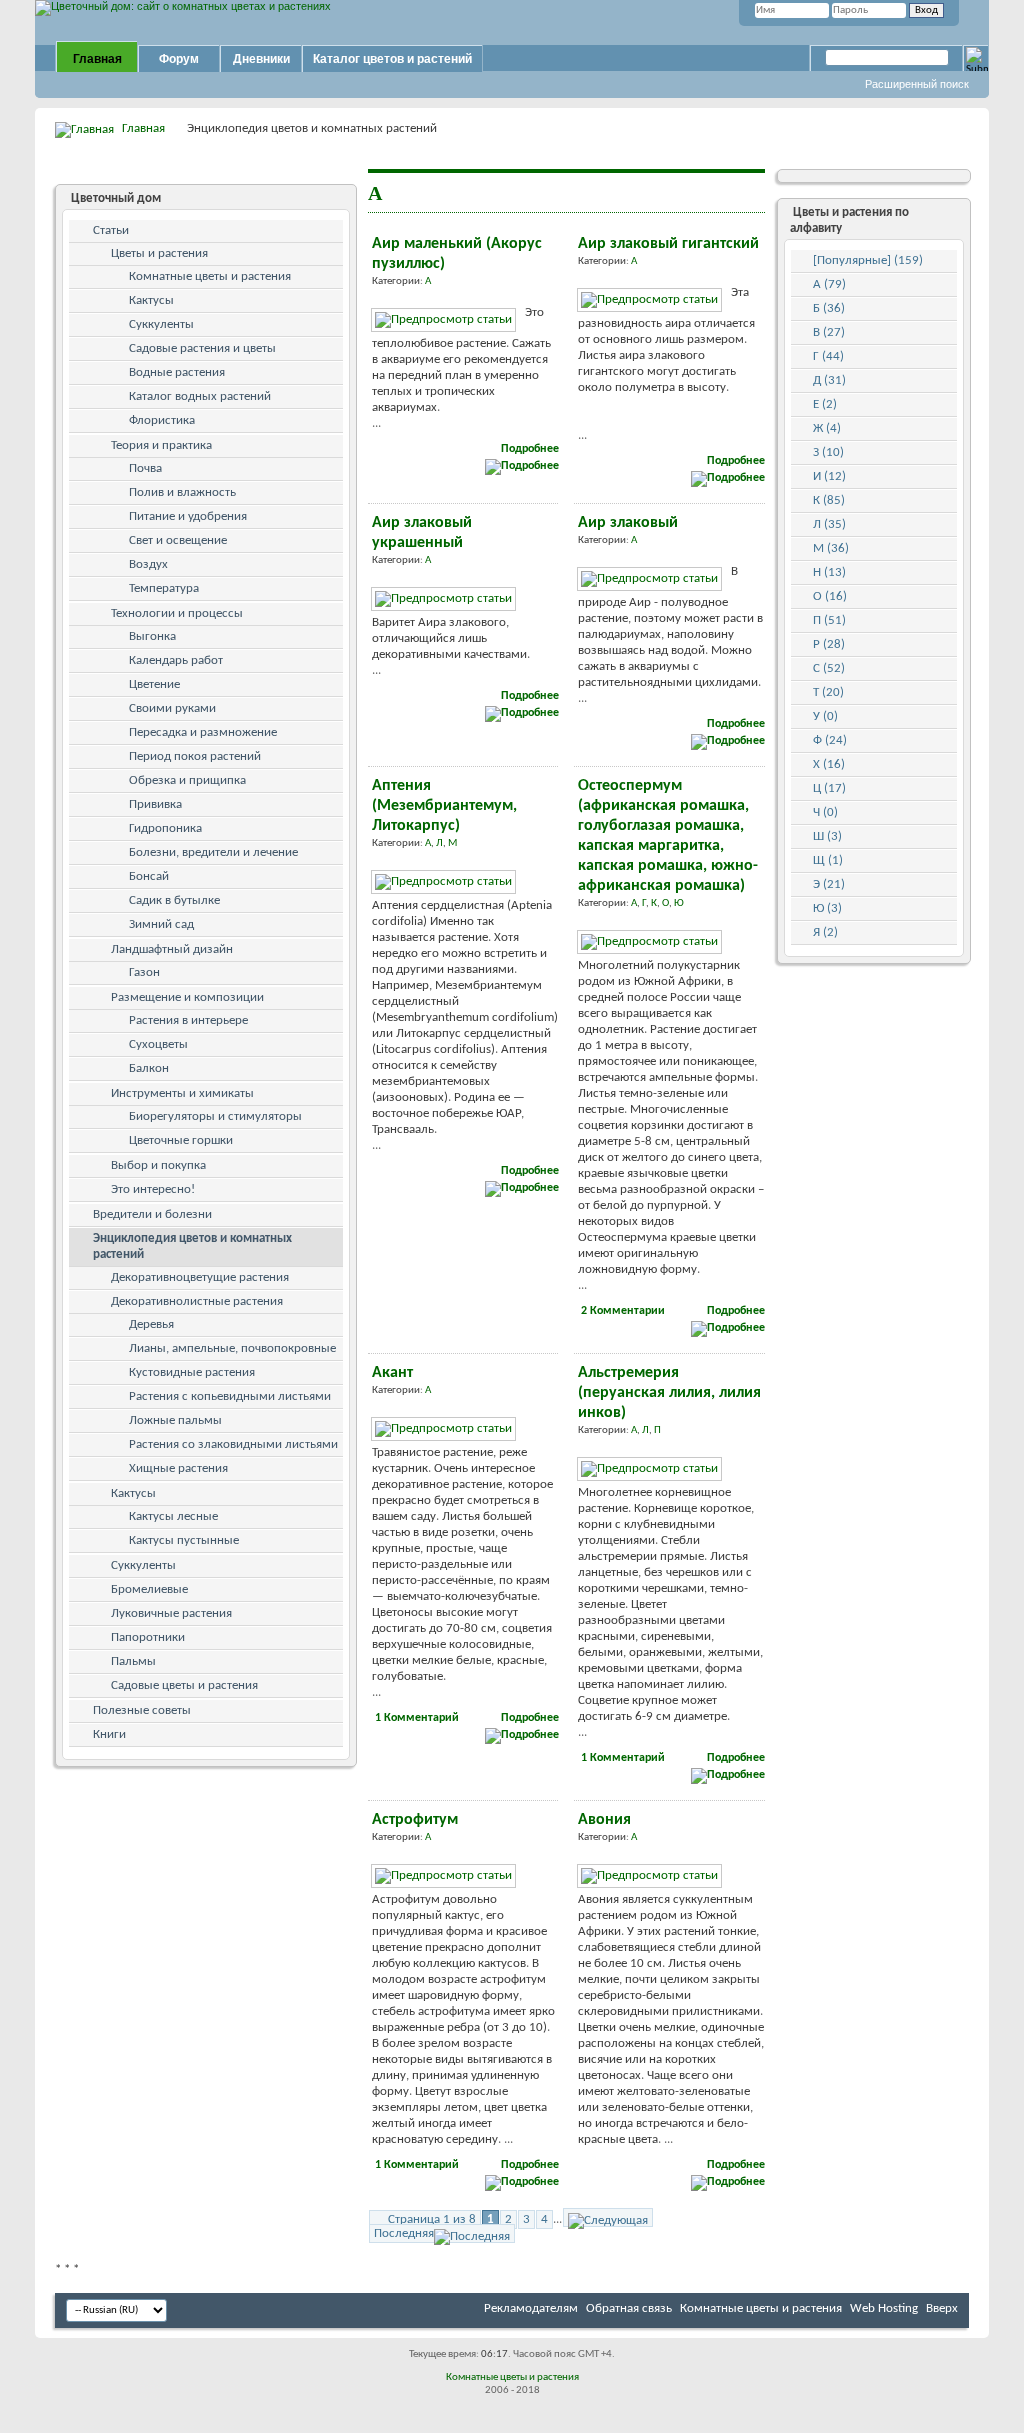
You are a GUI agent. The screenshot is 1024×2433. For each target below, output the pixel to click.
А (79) (829, 284)
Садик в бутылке (174, 900)
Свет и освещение (178, 540)
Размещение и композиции (187, 997)
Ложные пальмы (175, 1420)
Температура (164, 588)
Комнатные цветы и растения (210, 276)
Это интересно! (153, 1189)
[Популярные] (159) (868, 260)
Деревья (151, 1324)
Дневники (261, 59)
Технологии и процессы (177, 613)
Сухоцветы (158, 1044)
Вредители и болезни (152, 1214)
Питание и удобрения (188, 516)
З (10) (828, 452)
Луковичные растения (171, 1613)
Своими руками (172, 708)
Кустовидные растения (192, 1372)
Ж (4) (827, 428)
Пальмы (133, 1661)
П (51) (829, 620)
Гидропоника (165, 828)
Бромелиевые (149, 1589)
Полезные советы (142, 1710)
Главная (97, 59)
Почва (145, 468)
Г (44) (828, 356)
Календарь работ (176, 660)
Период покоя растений (195, 756)
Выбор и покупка (158, 1165)
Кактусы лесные (173, 1516)
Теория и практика (161, 445)
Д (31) (829, 380)
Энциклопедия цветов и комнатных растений (192, 1246)
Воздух (148, 564)
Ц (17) (829, 788)
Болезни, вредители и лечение (213, 852)
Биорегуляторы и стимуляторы (215, 1116)
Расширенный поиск (917, 84)
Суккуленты (161, 324)
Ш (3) (827, 836)
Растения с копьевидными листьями (230, 1396)
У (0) (825, 716)
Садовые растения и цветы (202, 348)
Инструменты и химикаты (182, 1093)
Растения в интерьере (188, 1020)
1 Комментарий (417, 1718)
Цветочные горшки (181, 1140)
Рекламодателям (531, 2308)
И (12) (829, 476)
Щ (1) (828, 860)
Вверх (942, 2308)
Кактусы (151, 300)
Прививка (155, 804)
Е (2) (825, 404)
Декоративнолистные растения (197, 1301)
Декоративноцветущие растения (200, 1277)
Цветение (154, 684)
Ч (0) (825, 812)
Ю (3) (827, 908)
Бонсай (149, 876)
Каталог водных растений (200, 396)
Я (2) (825, 932)
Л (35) (829, 524)
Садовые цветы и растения (184, 1685)
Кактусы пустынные (184, 1540)
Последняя (404, 2233)
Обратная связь (629, 2308)
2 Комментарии (623, 1311)
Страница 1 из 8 (432, 2219)
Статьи (111, 230)
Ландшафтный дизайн (172, 949)
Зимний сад (161, 924)
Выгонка (152, 636)
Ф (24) (830, 740)
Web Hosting (884, 2308)
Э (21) (829, 884)
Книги (109, 1734)
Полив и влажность (182, 492)
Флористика (162, 420)
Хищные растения (178, 1468)
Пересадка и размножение (203, 732)
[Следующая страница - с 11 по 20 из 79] (608, 2217)
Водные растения (177, 372)
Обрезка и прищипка (187, 780)
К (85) (829, 500)
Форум (179, 59)
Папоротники (148, 1637)
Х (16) (829, 764)
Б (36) (829, 308)
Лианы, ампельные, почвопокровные (232, 1348)
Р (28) (829, 644)
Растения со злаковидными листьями (233, 1444)
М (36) (831, 548)
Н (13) (829, 572)
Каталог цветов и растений (392, 59)
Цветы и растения (159, 253)
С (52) (829, 668)
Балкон (149, 1068)
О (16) (830, 596)
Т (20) (828, 692)
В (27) (829, 332)
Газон (144, 972)
